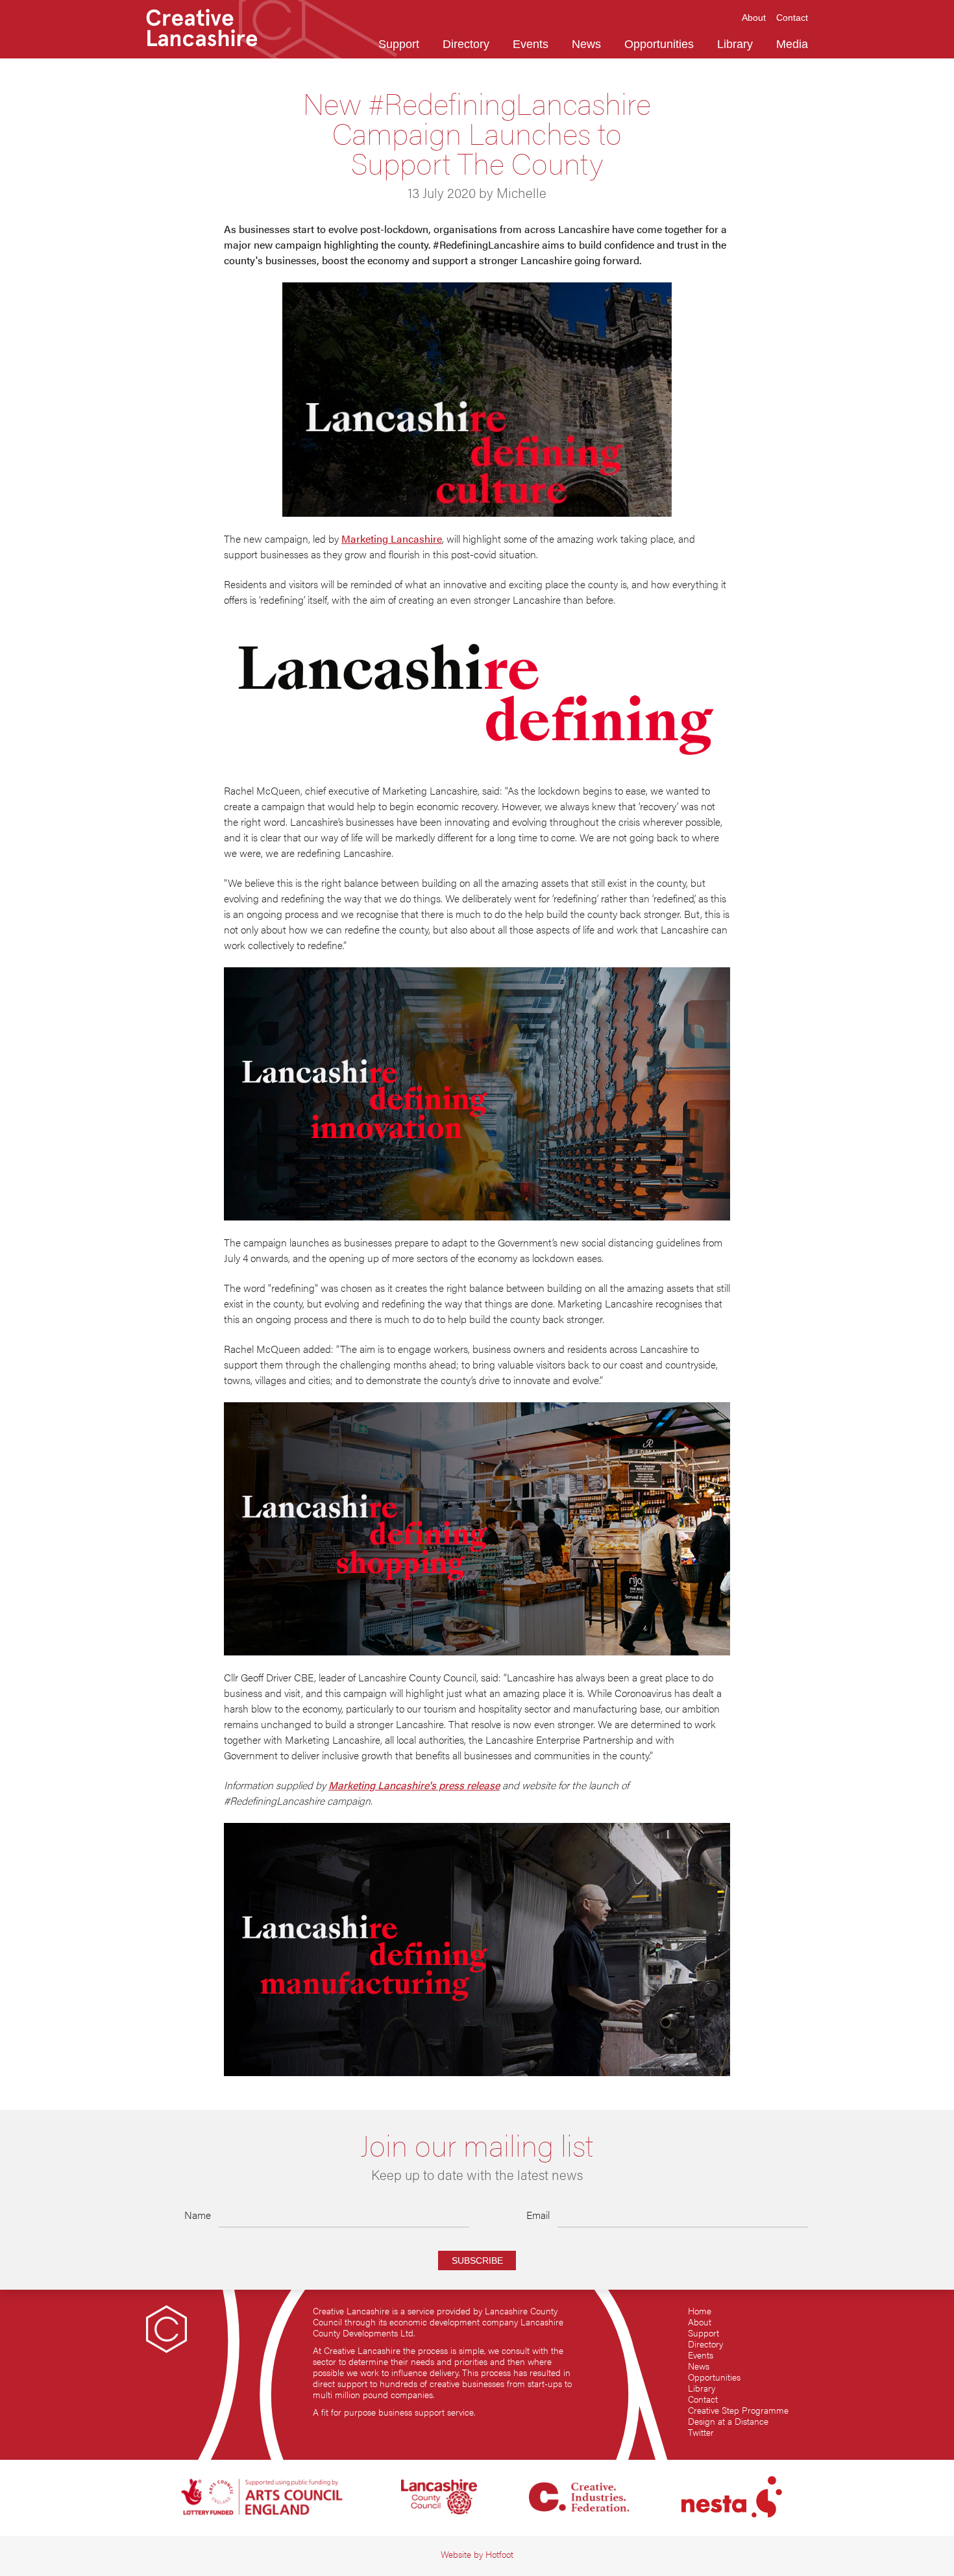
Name (198, 2215)
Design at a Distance (728, 2421)
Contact (703, 2399)
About (700, 2322)
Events (701, 2355)
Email (538, 2215)
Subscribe (477, 2260)
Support (703, 2333)
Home (700, 2311)
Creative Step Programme (738, 2410)
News (699, 2366)
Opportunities (714, 2377)
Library (702, 2388)
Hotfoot (499, 2554)
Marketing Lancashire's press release (414, 1785)
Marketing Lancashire (392, 539)
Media (792, 44)
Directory (705, 2344)
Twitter (701, 2432)
